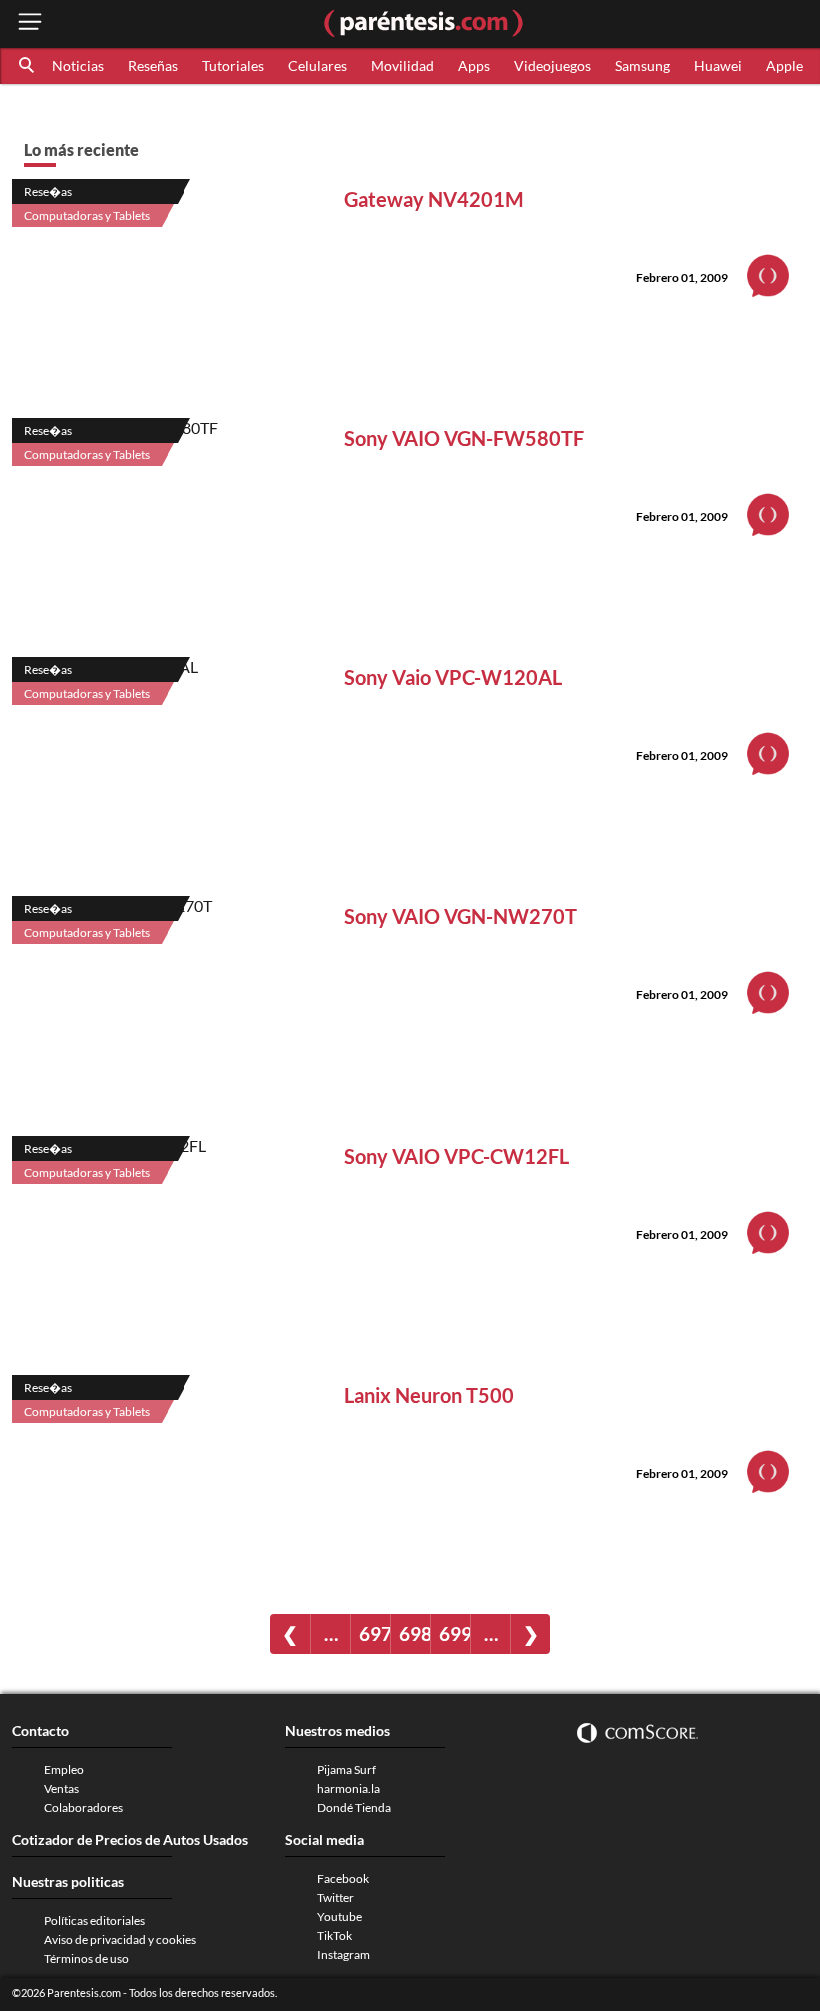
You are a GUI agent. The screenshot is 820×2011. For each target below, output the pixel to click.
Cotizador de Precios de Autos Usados (130, 1839)
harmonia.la (348, 1788)
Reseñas (153, 65)
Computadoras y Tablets (87, 215)
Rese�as (48, 191)
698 (414, 1633)
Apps (474, 65)
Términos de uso (86, 1958)
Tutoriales (233, 65)
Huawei (718, 65)
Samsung (642, 65)
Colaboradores (83, 1807)
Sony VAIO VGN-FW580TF (464, 438)
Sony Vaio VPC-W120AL (453, 677)
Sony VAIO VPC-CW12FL (456, 1156)
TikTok (334, 1935)
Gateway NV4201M (434, 199)
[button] (28, 66)
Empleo (64, 1769)
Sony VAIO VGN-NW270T (460, 916)
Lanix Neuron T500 (429, 1395)
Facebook (343, 1878)
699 (454, 1633)
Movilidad (402, 65)
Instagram (343, 1954)
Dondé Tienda (354, 1807)
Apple (784, 65)
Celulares (317, 65)
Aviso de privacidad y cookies (120, 1939)
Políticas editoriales (94, 1920)
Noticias (78, 65)
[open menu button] (30, 23)
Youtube (339, 1916)
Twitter (335, 1897)
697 (374, 1633)
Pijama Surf (346, 1769)
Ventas (61, 1788)
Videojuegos (552, 65)
